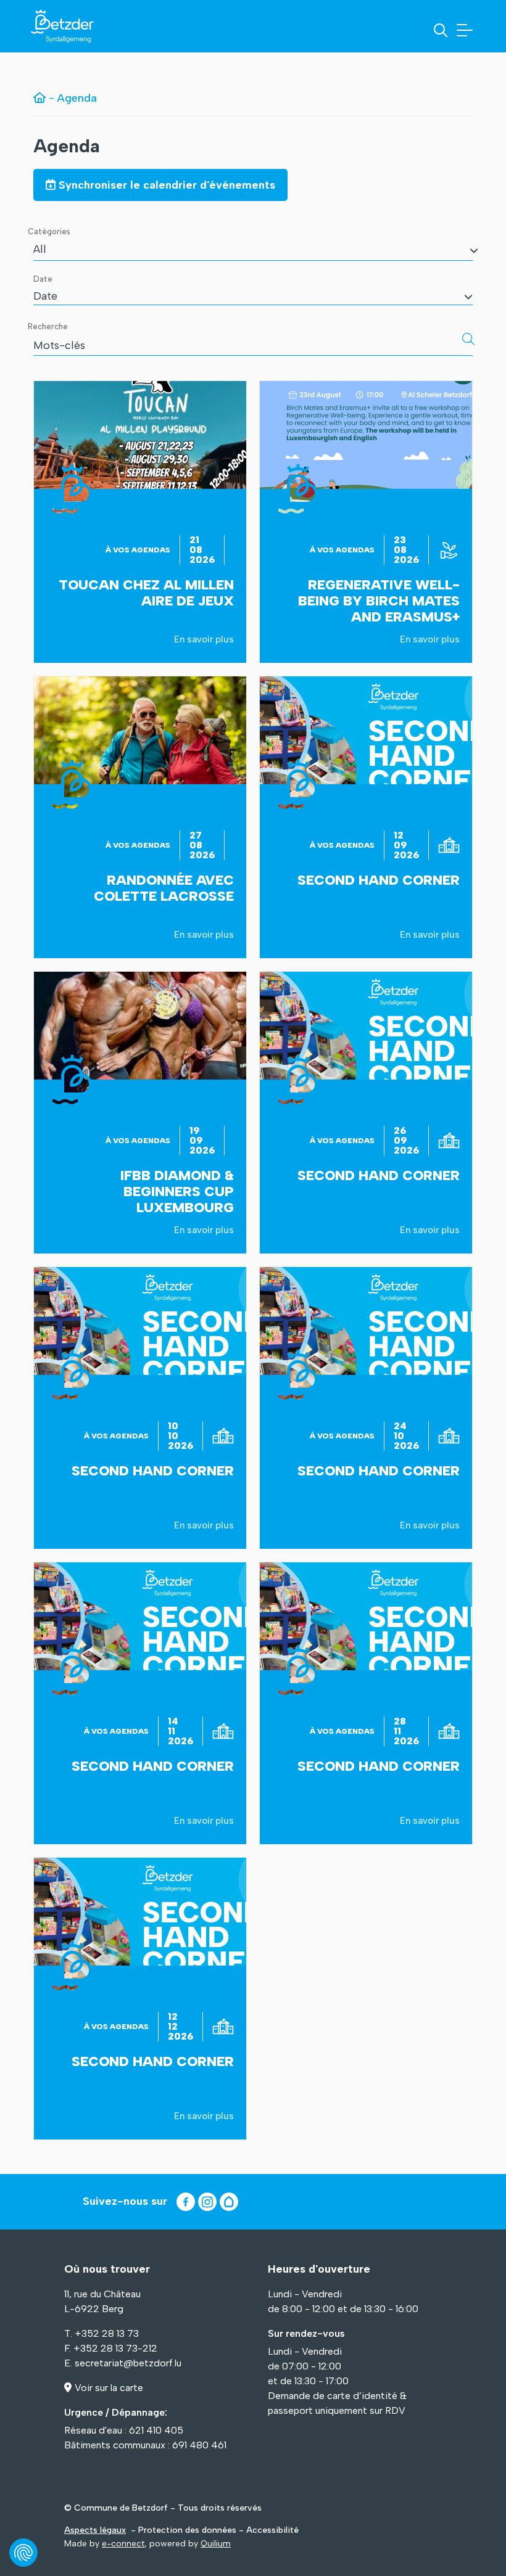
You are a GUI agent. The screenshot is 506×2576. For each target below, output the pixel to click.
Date (43, 279)
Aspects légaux (95, 2530)
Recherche (48, 326)
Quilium (216, 2544)
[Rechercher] (468, 339)
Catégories (49, 232)
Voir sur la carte (109, 2388)
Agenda (67, 146)
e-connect (123, 2544)
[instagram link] (207, 2202)
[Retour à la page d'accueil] (62, 26)
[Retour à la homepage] (39, 98)
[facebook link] (186, 2202)
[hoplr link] (229, 2202)
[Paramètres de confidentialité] (23, 2553)
